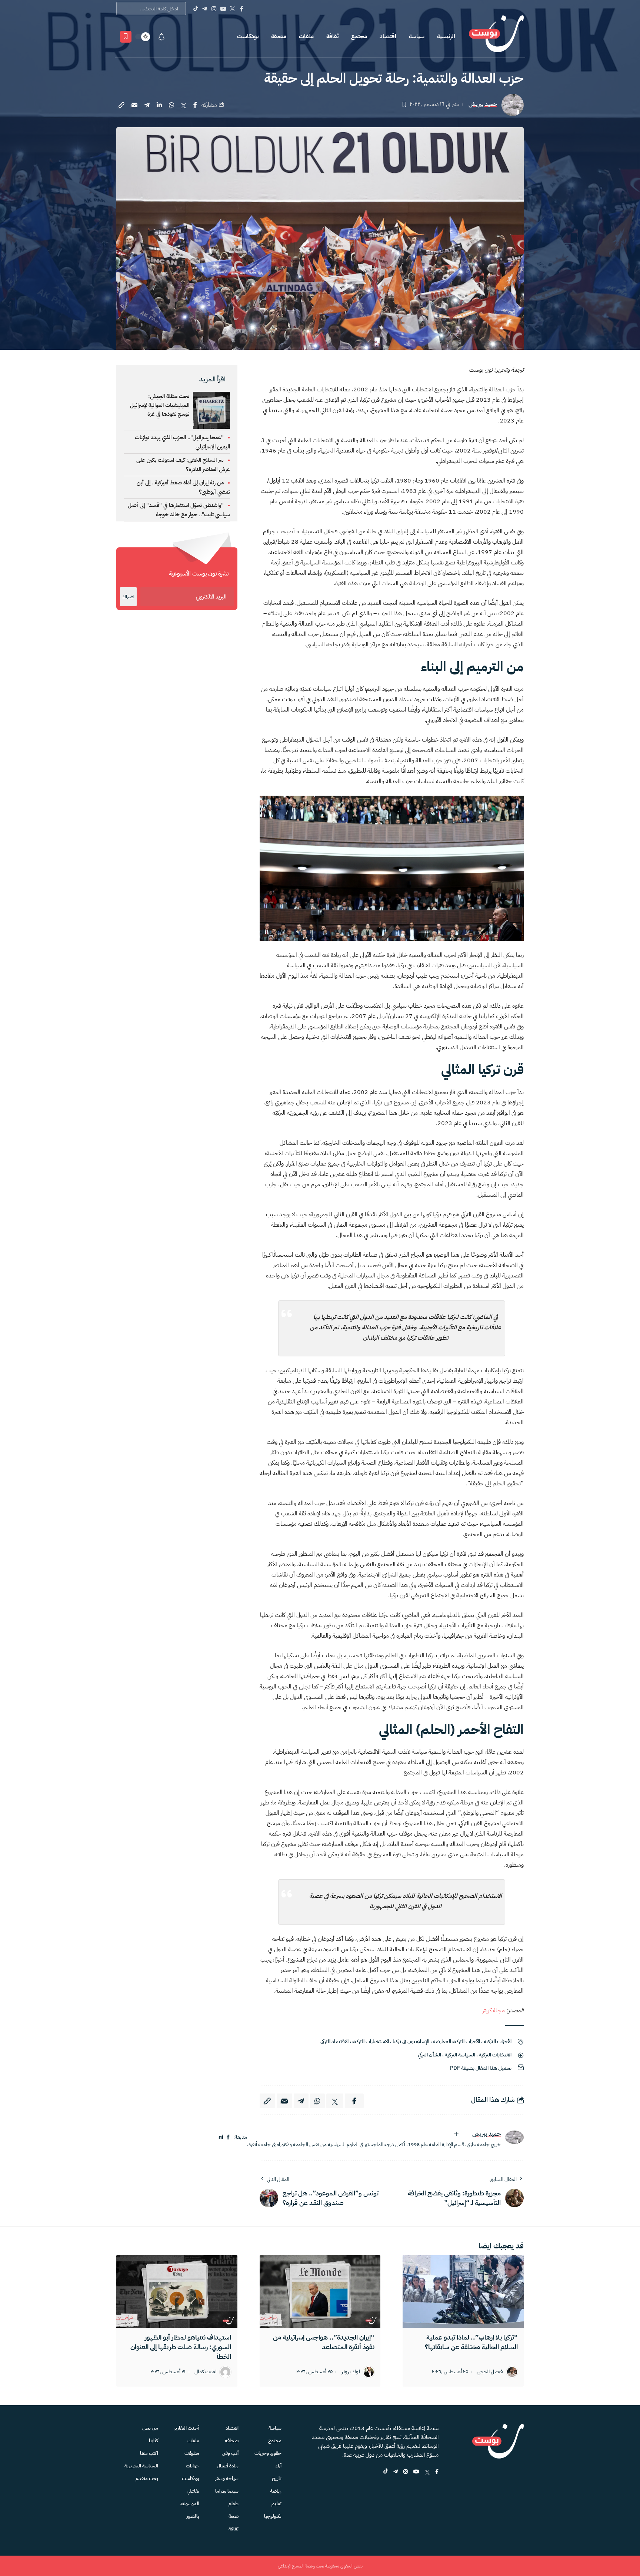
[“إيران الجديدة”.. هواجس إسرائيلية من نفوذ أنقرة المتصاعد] (320, 2291)
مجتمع (359, 36)
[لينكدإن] (221, 2137)
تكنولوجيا (273, 2516)
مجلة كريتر (494, 2010)
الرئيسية (446, 36)
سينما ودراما (227, 2491)
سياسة (417, 36)
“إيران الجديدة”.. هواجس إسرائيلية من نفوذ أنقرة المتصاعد (324, 2342)
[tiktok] (386, 2472)
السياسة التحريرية (141, 2466)
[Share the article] (195, 105)
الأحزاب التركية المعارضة (456, 2041)
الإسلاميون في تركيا (411, 2041)
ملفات (306, 36)
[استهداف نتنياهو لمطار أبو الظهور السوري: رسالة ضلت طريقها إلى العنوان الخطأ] (177, 2291)
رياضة (276, 2491)
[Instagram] (214, 9)
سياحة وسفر (227, 2478)
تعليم (276, 2504)
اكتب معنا (149, 2453)
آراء (279, 2466)
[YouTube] (223, 9)
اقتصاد (388, 36)
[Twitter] (232, 9)
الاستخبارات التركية (371, 2041)
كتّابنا (154, 2441)
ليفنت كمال (206, 2372)
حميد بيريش (483, 104)
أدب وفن (230, 2453)
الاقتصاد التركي (334, 2041)
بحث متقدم (147, 2478)
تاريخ (277, 2478)
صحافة (232, 2441)
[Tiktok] (195, 9)
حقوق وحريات (268, 2453)
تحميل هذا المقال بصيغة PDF (481, 2068)
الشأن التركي (429, 2055)
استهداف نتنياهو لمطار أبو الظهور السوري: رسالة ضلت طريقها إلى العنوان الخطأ (181, 2347)
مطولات (192, 2453)
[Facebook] (242, 9)
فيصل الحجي (490, 2372)
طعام (234, 2504)
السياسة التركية (460, 2055)
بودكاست (248, 36)
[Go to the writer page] (514, 2137)
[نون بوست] (496, 37)
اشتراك (128, 597)
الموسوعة (190, 2504)
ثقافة (332, 36)
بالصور (193, 2516)
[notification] (161, 37)
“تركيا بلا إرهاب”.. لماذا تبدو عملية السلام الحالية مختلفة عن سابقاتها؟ (471, 2342)
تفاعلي (193, 2491)
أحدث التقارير (187, 2428)
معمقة (279, 36)
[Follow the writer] (456, 2134)
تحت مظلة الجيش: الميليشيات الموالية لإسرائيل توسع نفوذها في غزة (160, 405)
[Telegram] (205, 9)
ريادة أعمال (228, 2466)
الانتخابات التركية (495, 2055)
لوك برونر (351, 2372)
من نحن (150, 2428)
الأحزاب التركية (498, 2041)
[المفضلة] (126, 37)
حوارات (193, 2466)
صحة (234, 2516)
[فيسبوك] (228, 2137)
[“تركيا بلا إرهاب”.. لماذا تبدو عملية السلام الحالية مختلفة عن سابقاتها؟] (463, 2291)
